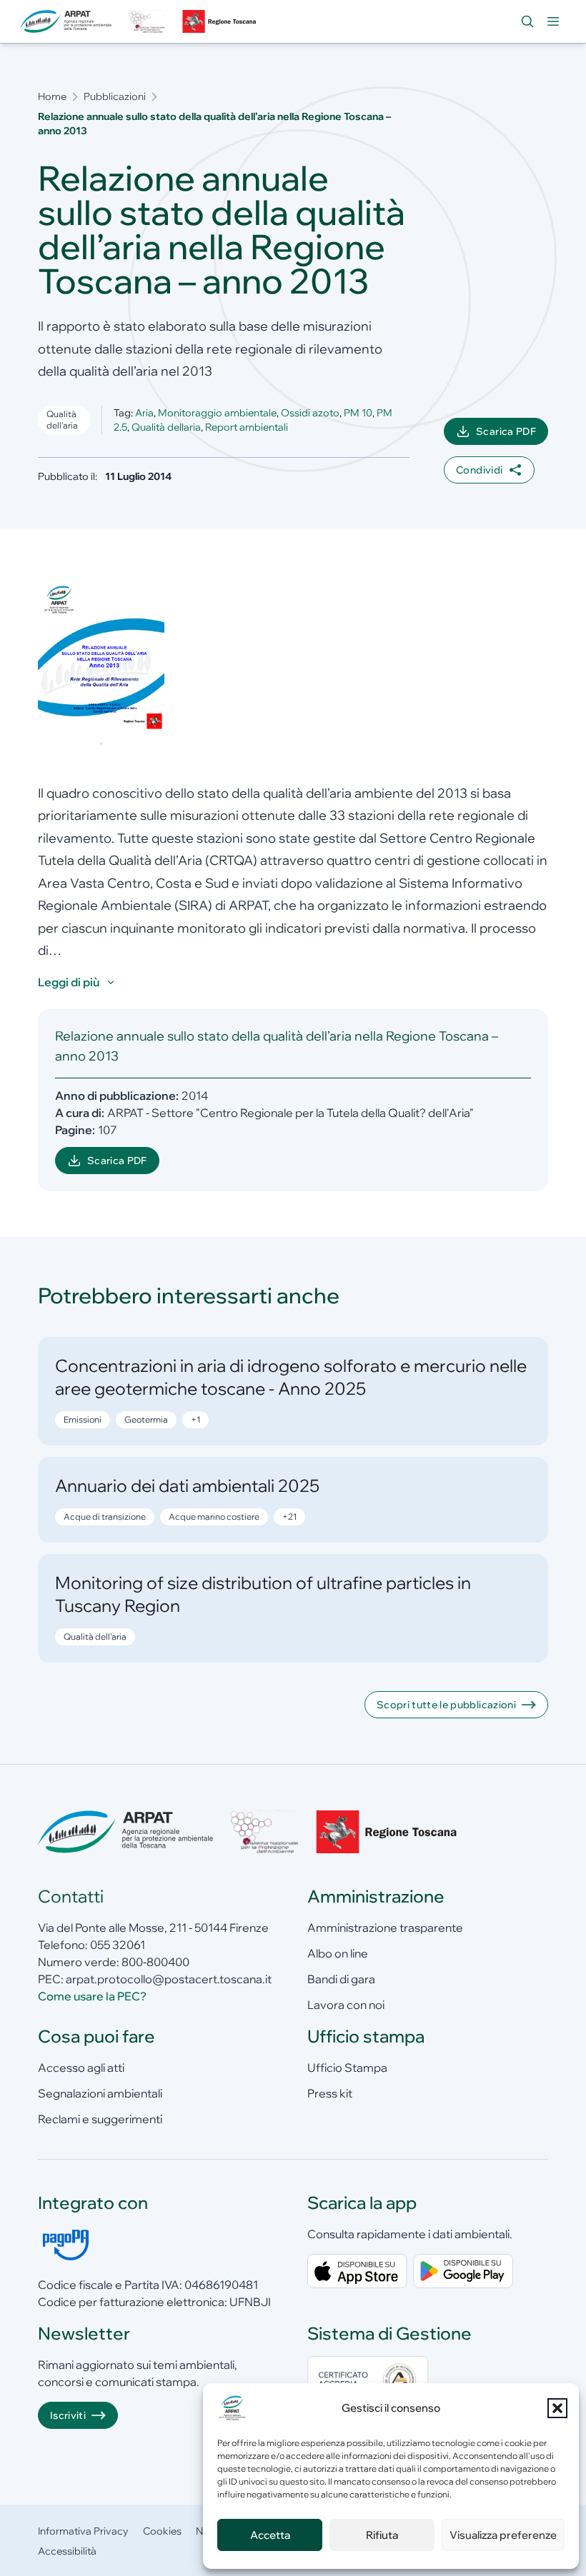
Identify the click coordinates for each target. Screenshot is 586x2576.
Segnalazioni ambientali (100, 2093)
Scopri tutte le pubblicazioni (446, 1705)
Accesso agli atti (81, 2068)
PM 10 (358, 413)
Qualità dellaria (166, 427)
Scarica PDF (512, 435)
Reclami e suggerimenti (100, 2119)
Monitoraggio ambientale (217, 413)
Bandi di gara (341, 1979)
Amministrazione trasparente (385, 1928)
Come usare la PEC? (92, 1996)
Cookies (162, 2531)
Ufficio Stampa (347, 2068)
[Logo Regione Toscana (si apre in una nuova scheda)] (221, 21)
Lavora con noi (346, 2005)
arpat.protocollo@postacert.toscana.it (169, 1979)
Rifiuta (382, 2535)
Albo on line (338, 1953)
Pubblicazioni (115, 96)
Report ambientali (247, 427)
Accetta (270, 2535)
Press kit (330, 2093)
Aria (144, 413)
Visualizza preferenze (503, 2535)
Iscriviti (68, 2415)
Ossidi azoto (310, 413)
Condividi (479, 470)
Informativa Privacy (83, 2531)
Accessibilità (67, 2551)
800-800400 (155, 1962)
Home (52, 96)
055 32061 (118, 1945)
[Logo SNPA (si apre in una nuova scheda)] (146, 21)
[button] (557, 2408)
